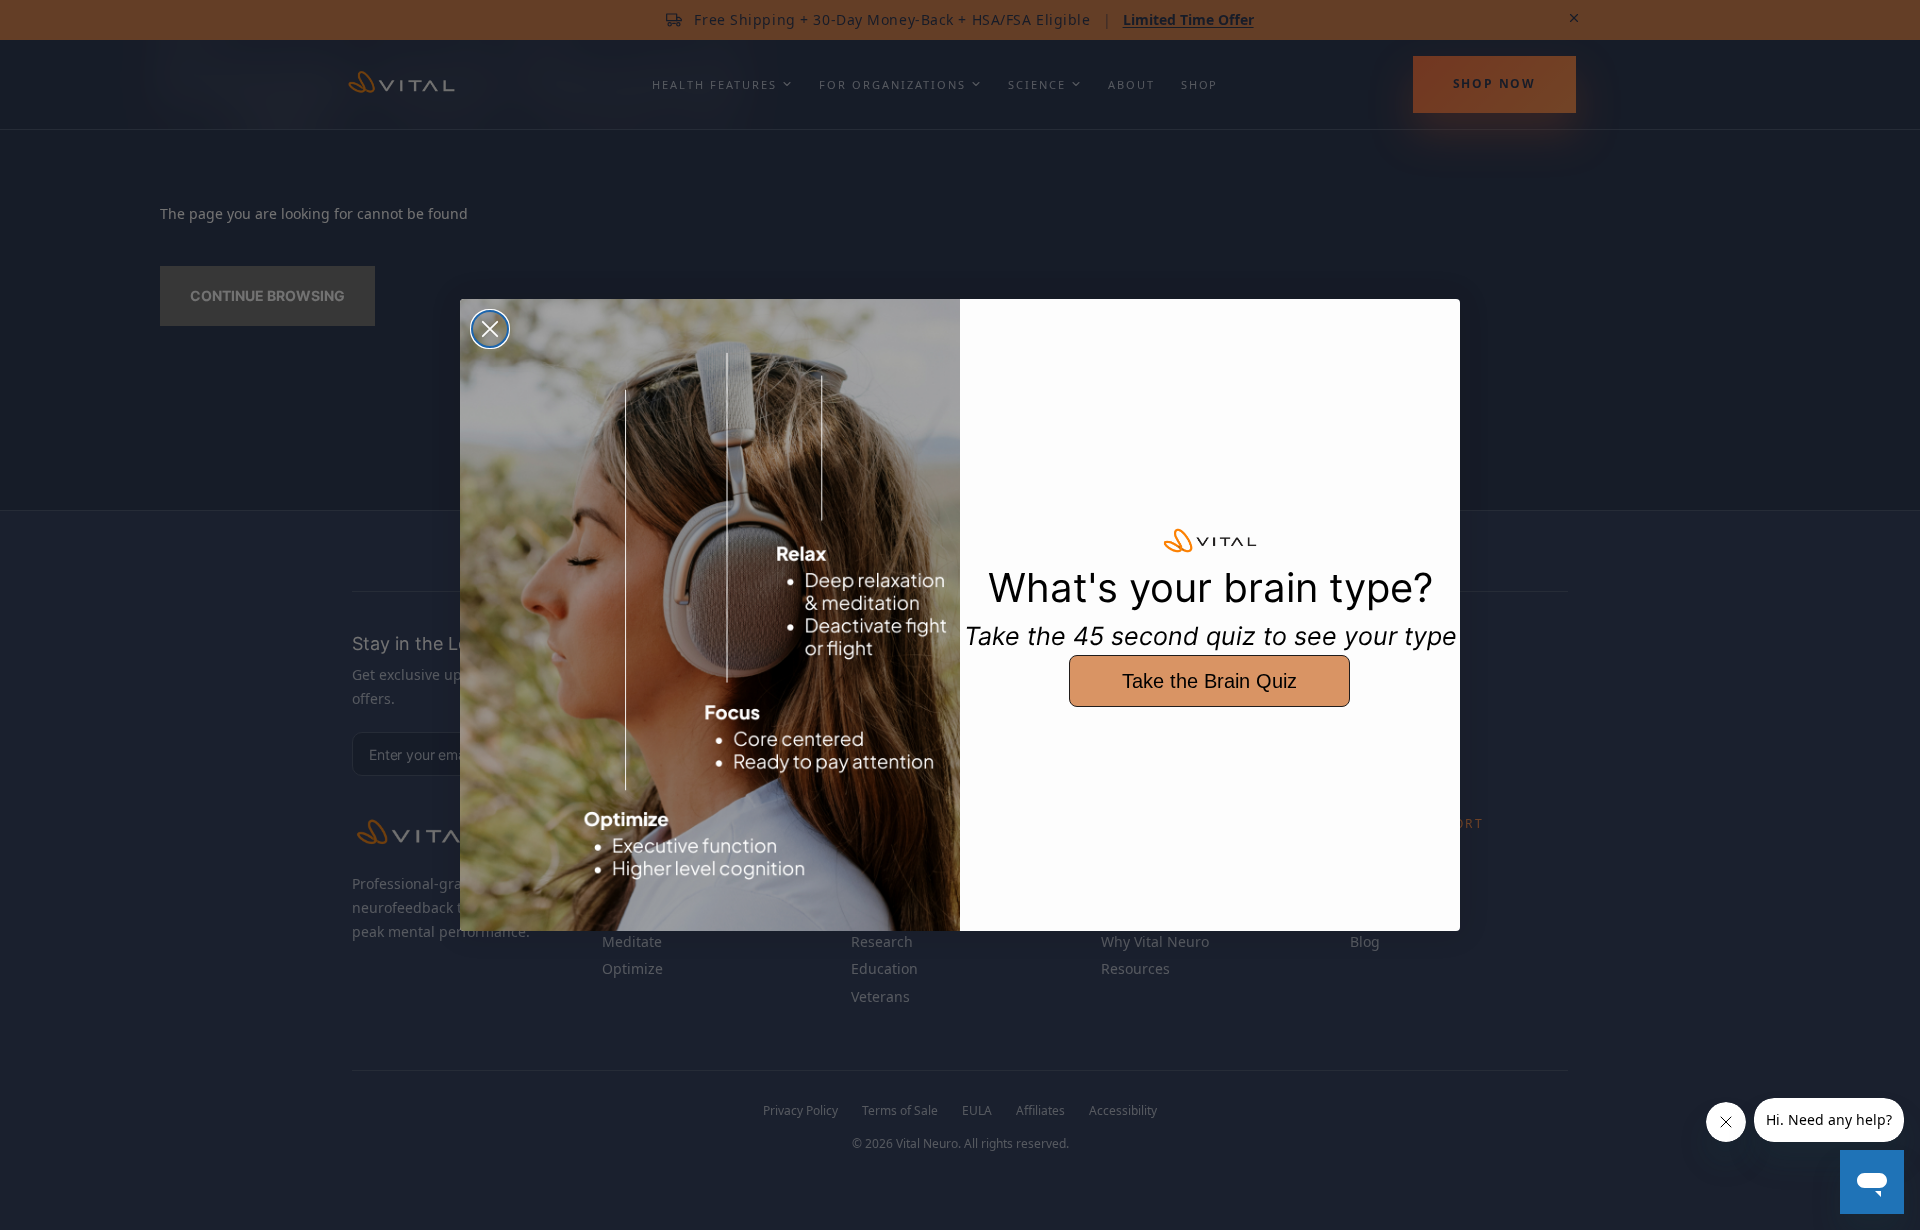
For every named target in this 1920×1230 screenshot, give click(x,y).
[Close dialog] (490, 329)
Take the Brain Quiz (1209, 681)
